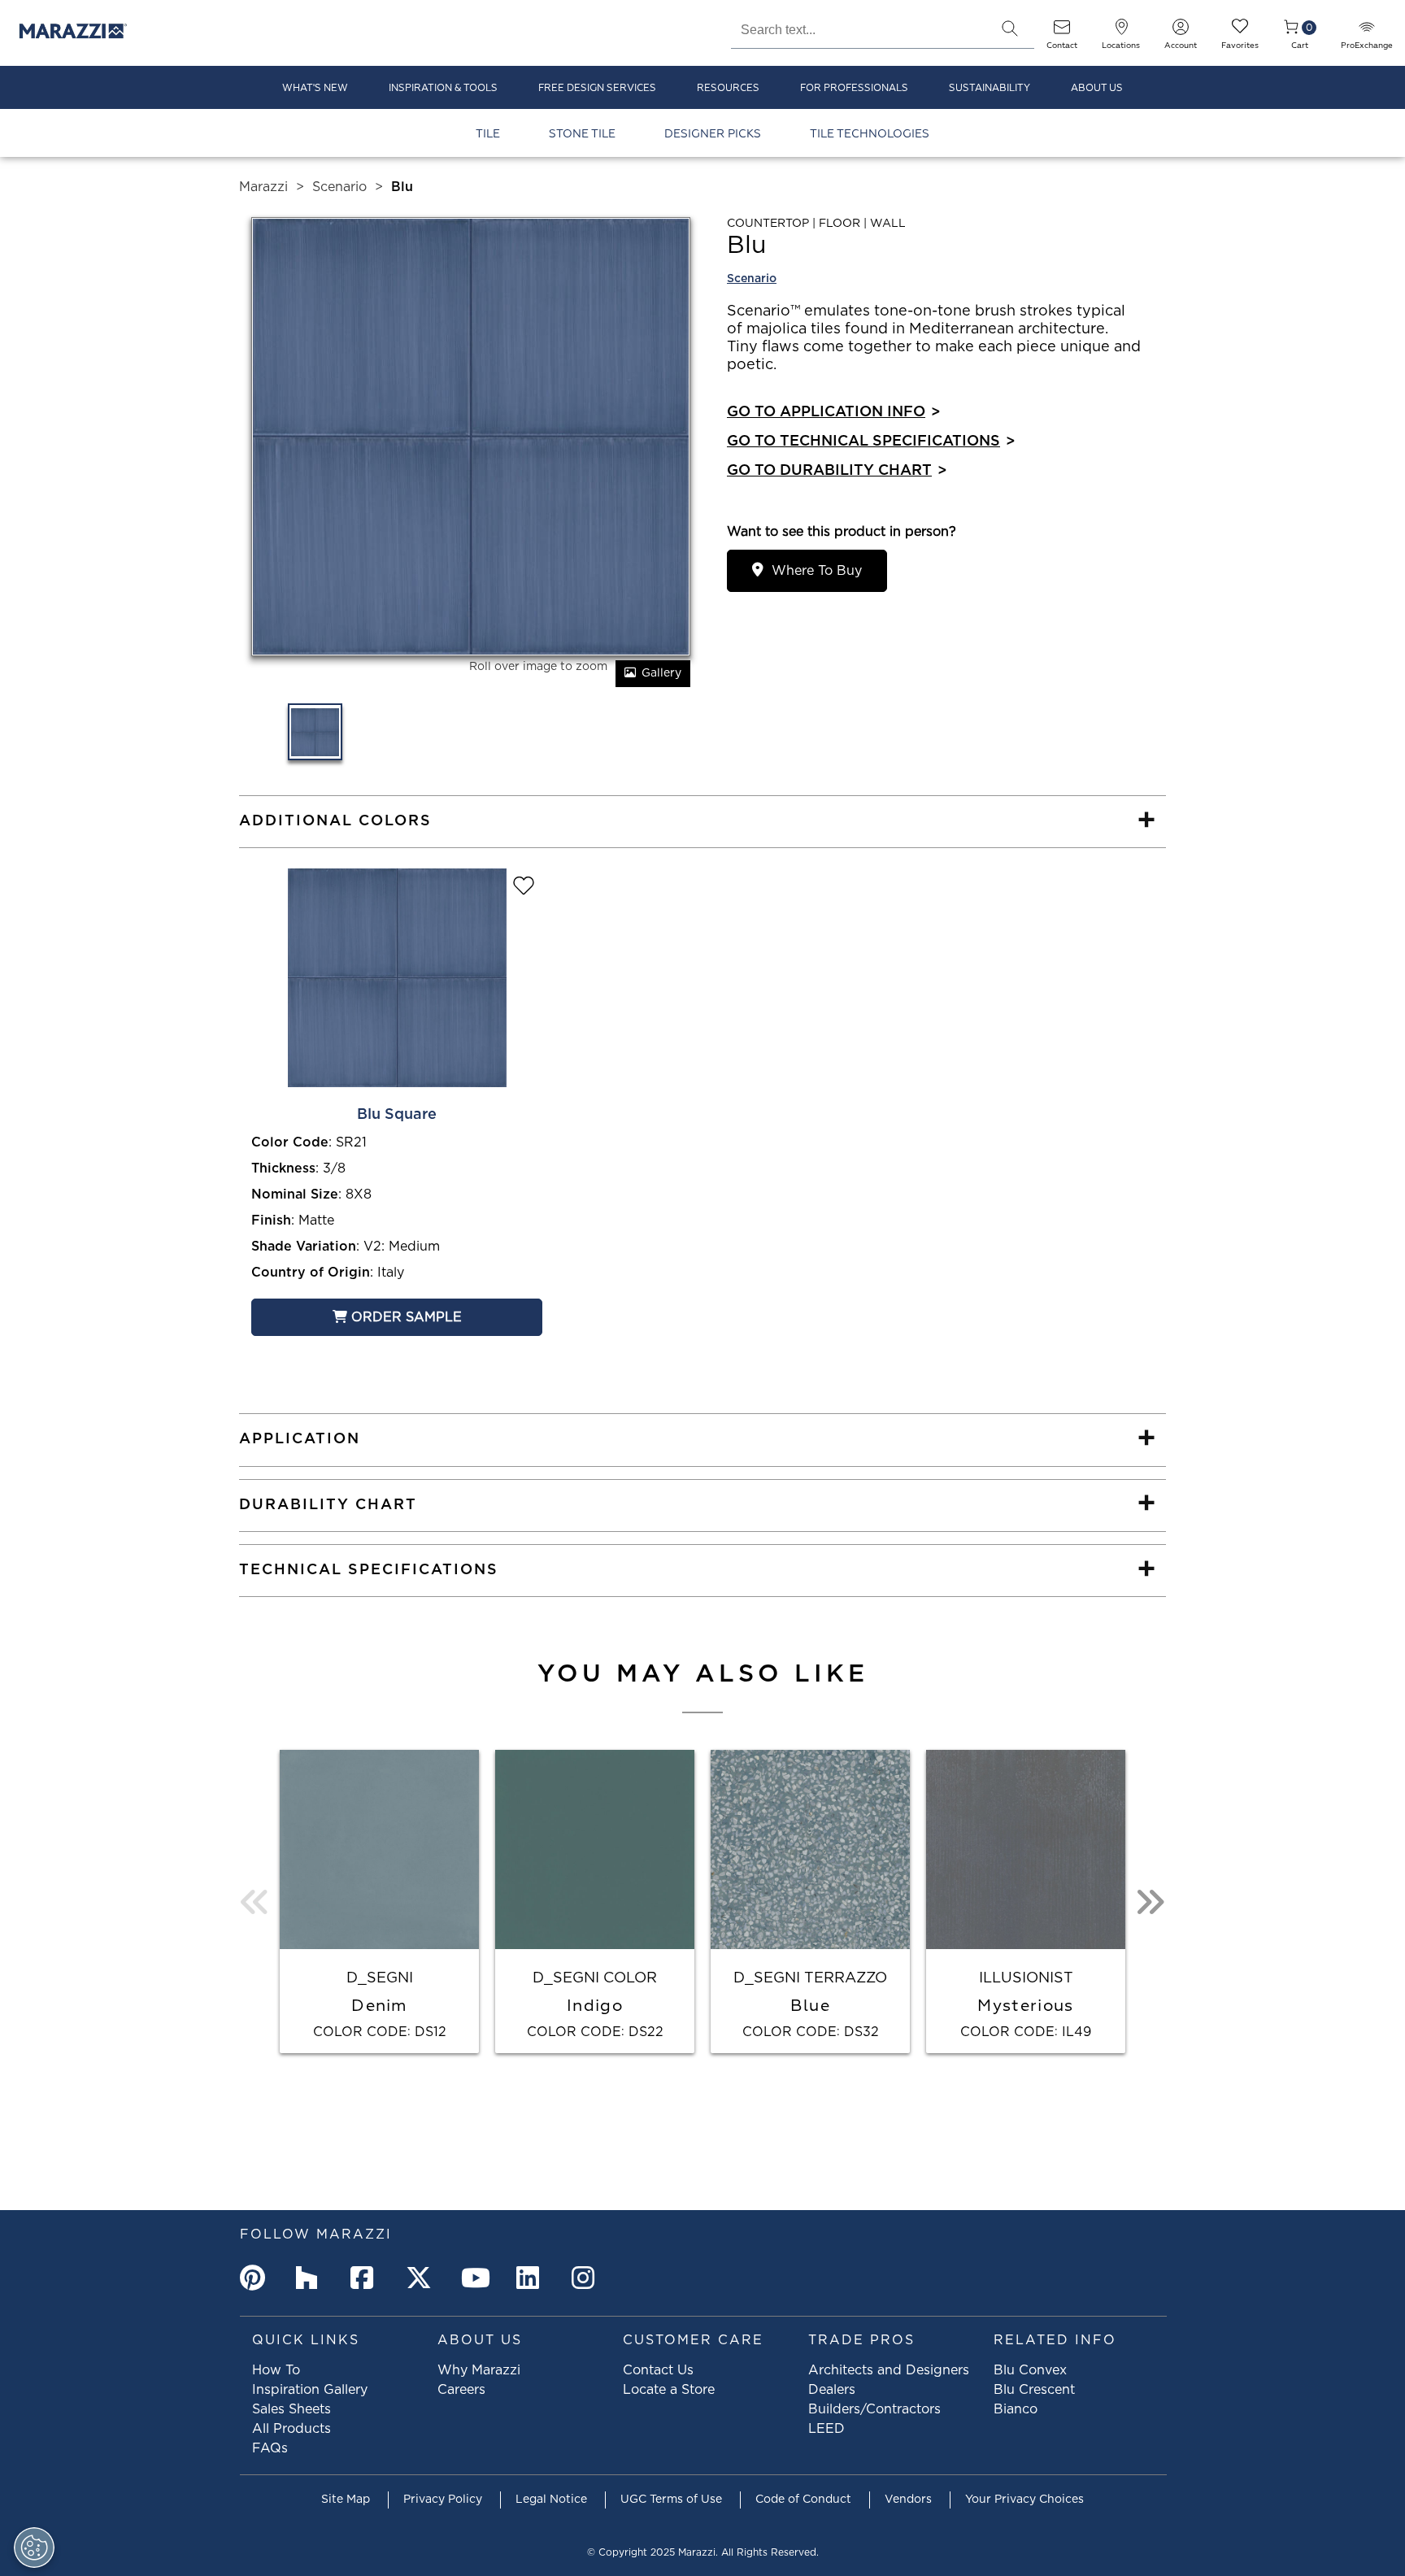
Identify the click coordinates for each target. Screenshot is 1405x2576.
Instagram (588, 2278)
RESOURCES (728, 88)
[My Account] (1181, 32)
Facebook (367, 2278)
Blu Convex (1030, 2370)
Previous (255, 1902)
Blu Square (397, 1115)
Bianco (1016, 2409)
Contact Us (658, 2370)
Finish (271, 1221)
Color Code (290, 1142)
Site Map (346, 2500)
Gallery (661, 673)
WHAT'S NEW (315, 88)
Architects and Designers (889, 2370)
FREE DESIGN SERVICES (597, 88)
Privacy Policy (443, 2500)
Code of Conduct (803, 2500)
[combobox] (858, 28)
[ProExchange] (1367, 32)
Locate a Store (669, 2390)
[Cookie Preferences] (34, 2548)
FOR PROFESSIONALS (854, 88)
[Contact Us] (1062, 32)
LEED (826, 2429)
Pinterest (256, 2278)
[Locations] (1121, 32)
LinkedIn (533, 2278)
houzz (311, 2278)
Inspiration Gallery (310, 2390)
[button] (1010, 28)
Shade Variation (304, 1247)
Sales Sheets (291, 2409)
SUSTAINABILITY (990, 88)
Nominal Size (295, 1194)
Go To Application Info (833, 412)
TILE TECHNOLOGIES (870, 134)
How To (276, 2370)
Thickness (283, 1168)
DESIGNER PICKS (713, 134)
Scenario (339, 187)
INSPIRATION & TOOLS (443, 88)
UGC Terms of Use (671, 2500)
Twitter (422, 2278)
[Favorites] (1240, 32)
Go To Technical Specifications (871, 442)
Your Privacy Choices (1024, 2500)
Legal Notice (551, 2500)
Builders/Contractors (874, 2409)
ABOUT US (1097, 88)
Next (1150, 1902)
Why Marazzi (479, 2370)
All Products (291, 2429)
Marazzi (263, 187)
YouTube (477, 2278)
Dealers (832, 2390)
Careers (461, 2390)
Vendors (908, 2500)
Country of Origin (311, 1273)
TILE (488, 134)
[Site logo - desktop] (73, 33)
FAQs (270, 2448)
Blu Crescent (1034, 2390)
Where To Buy (817, 571)
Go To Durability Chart (837, 471)
